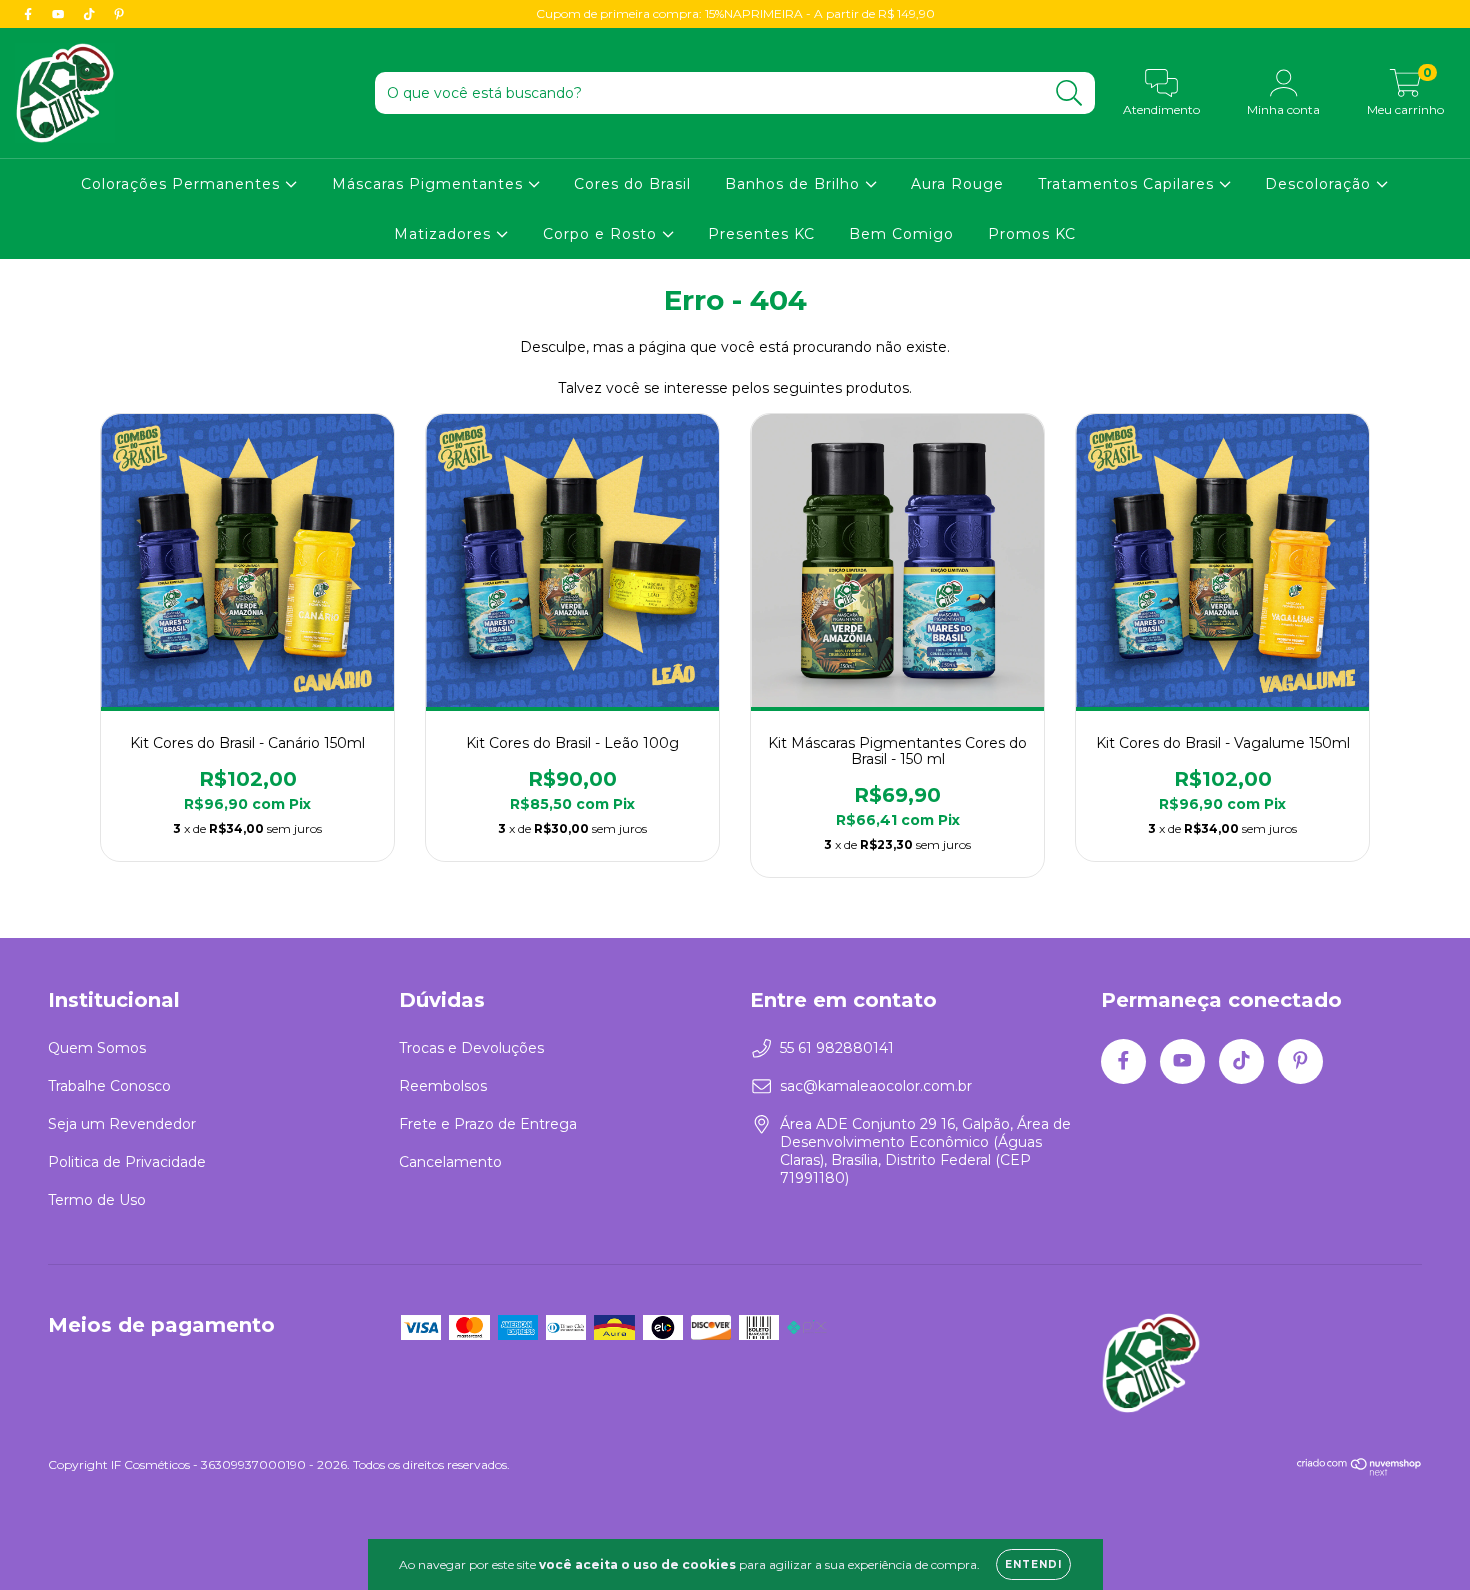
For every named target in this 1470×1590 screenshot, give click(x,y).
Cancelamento (450, 1162)
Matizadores (445, 234)
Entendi (1033, 1564)
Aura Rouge (957, 184)
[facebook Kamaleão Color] (30, 14)
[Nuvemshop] (1359, 1471)
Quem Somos (97, 1048)
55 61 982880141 (837, 1048)
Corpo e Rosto (602, 234)
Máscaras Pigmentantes (430, 184)
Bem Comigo (901, 234)
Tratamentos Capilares (1128, 184)
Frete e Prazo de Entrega (488, 1124)
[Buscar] (1069, 93)
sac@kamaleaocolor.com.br (876, 1086)
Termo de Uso (97, 1200)
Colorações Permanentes (183, 184)
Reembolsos (443, 1086)
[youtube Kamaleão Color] (60, 14)
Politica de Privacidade (127, 1162)
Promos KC (1032, 234)
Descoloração (1320, 184)
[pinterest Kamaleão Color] (119, 14)
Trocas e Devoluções (471, 1048)
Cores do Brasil (632, 184)
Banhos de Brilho (795, 184)
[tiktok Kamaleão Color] (91, 14)
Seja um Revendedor (122, 1124)
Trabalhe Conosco (109, 1086)
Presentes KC (761, 234)
